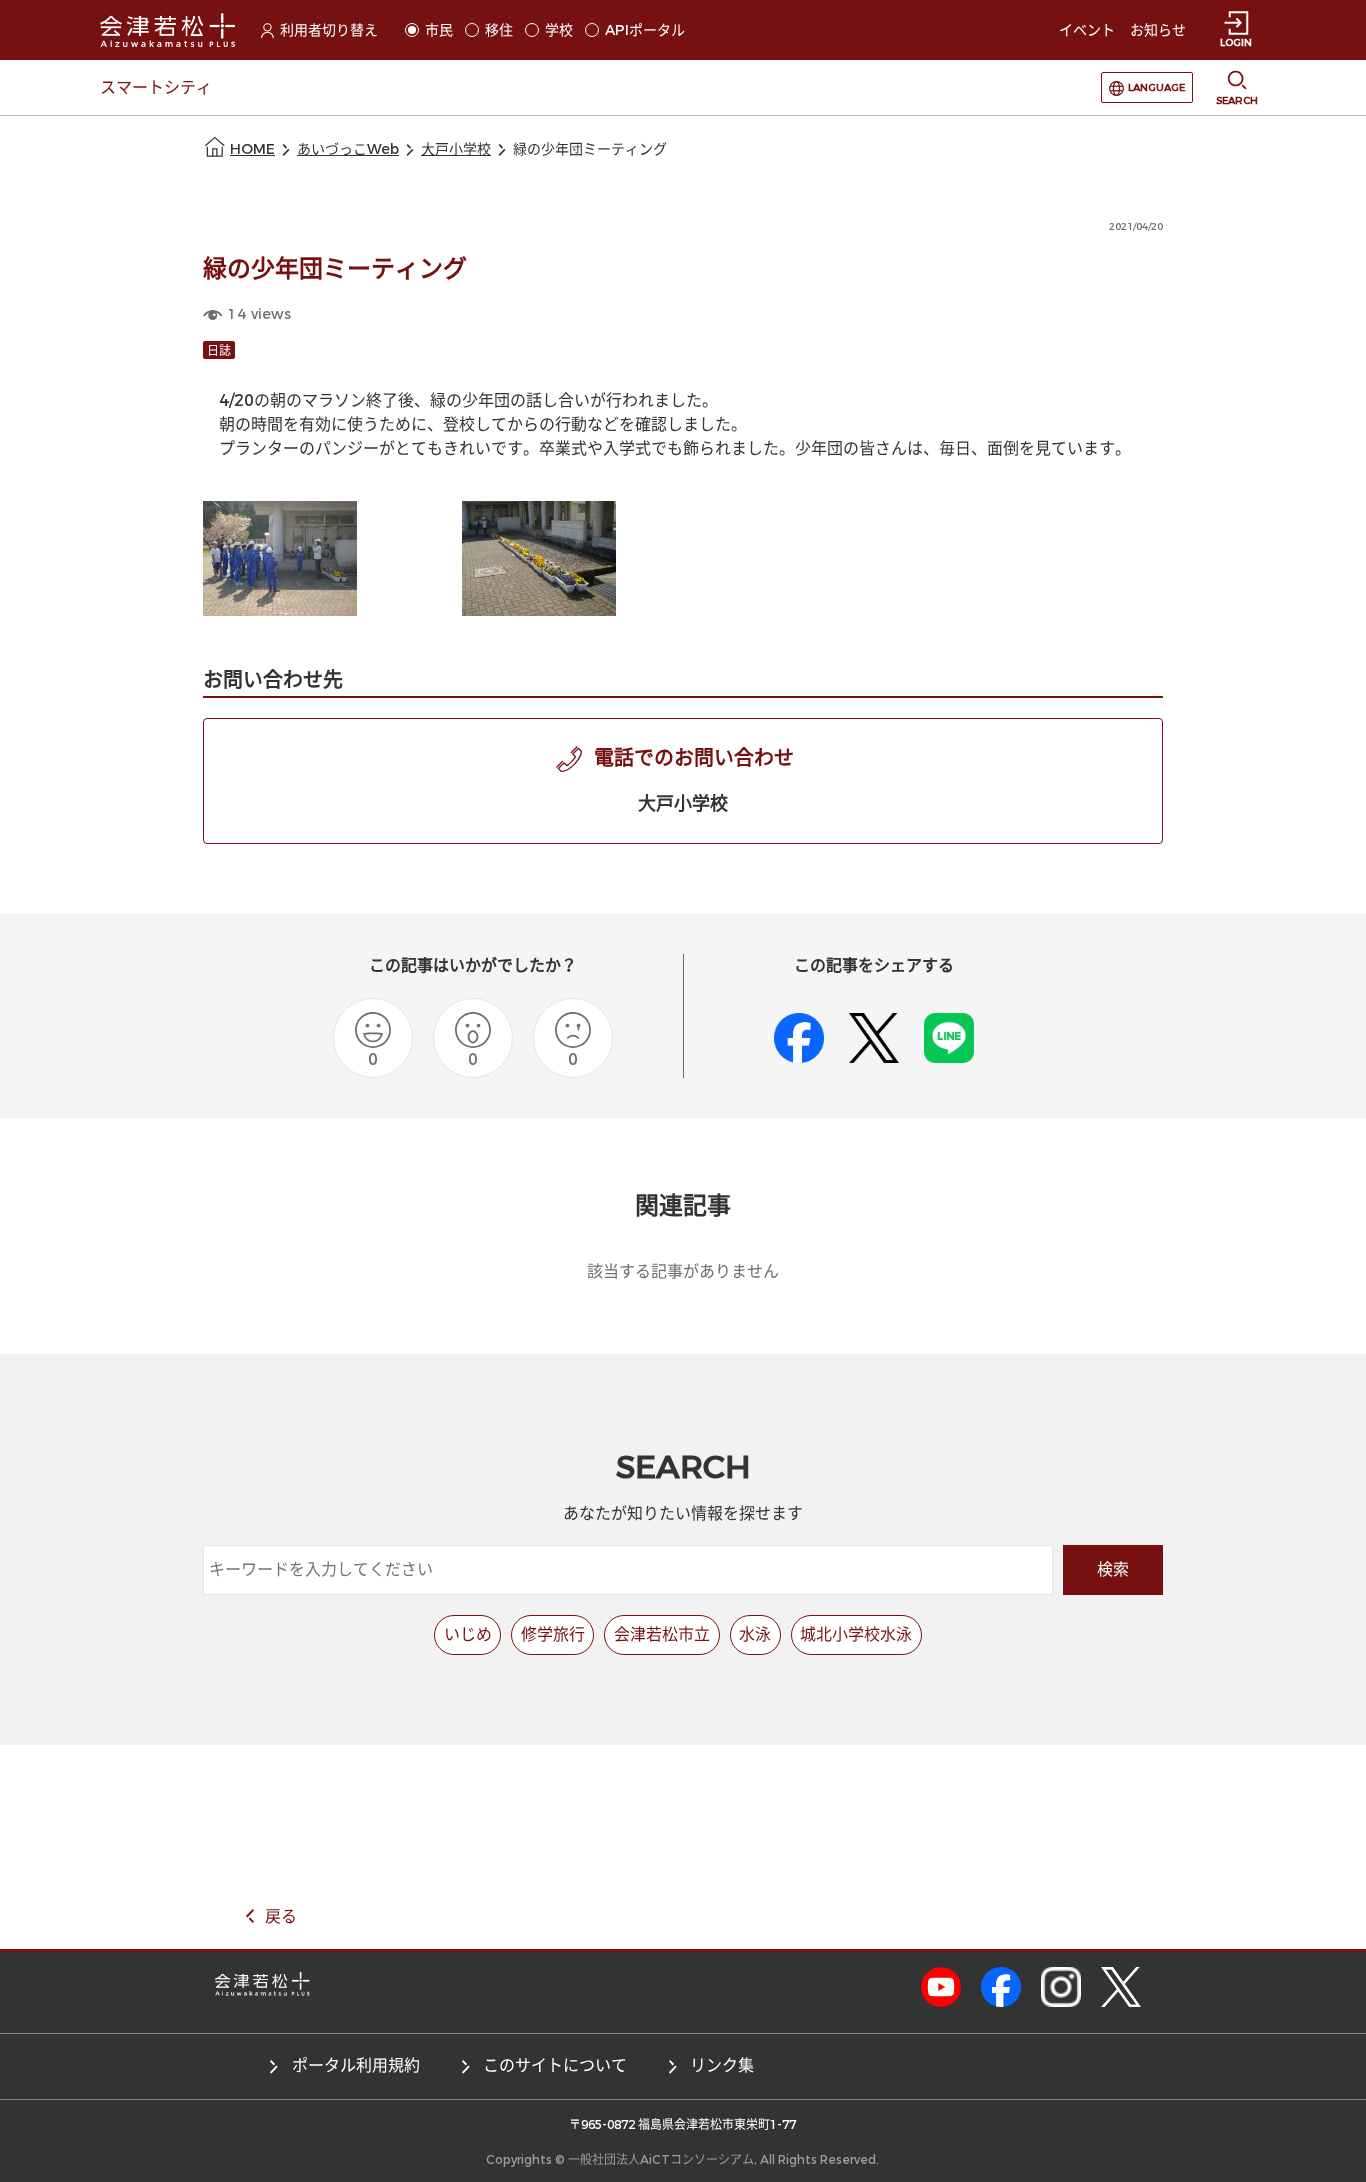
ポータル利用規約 (356, 2065)
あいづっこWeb (348, 149)
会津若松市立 (662, 1634)
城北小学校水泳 (856, 1634)
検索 (1113, 1569)
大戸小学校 (456, 149)
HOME (252, 149)
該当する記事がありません (683, 1271)
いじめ (468, 1634)
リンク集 (722, 2065)
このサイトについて (555, 2065)
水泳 (755, 1634)
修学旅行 (553, 1634)
